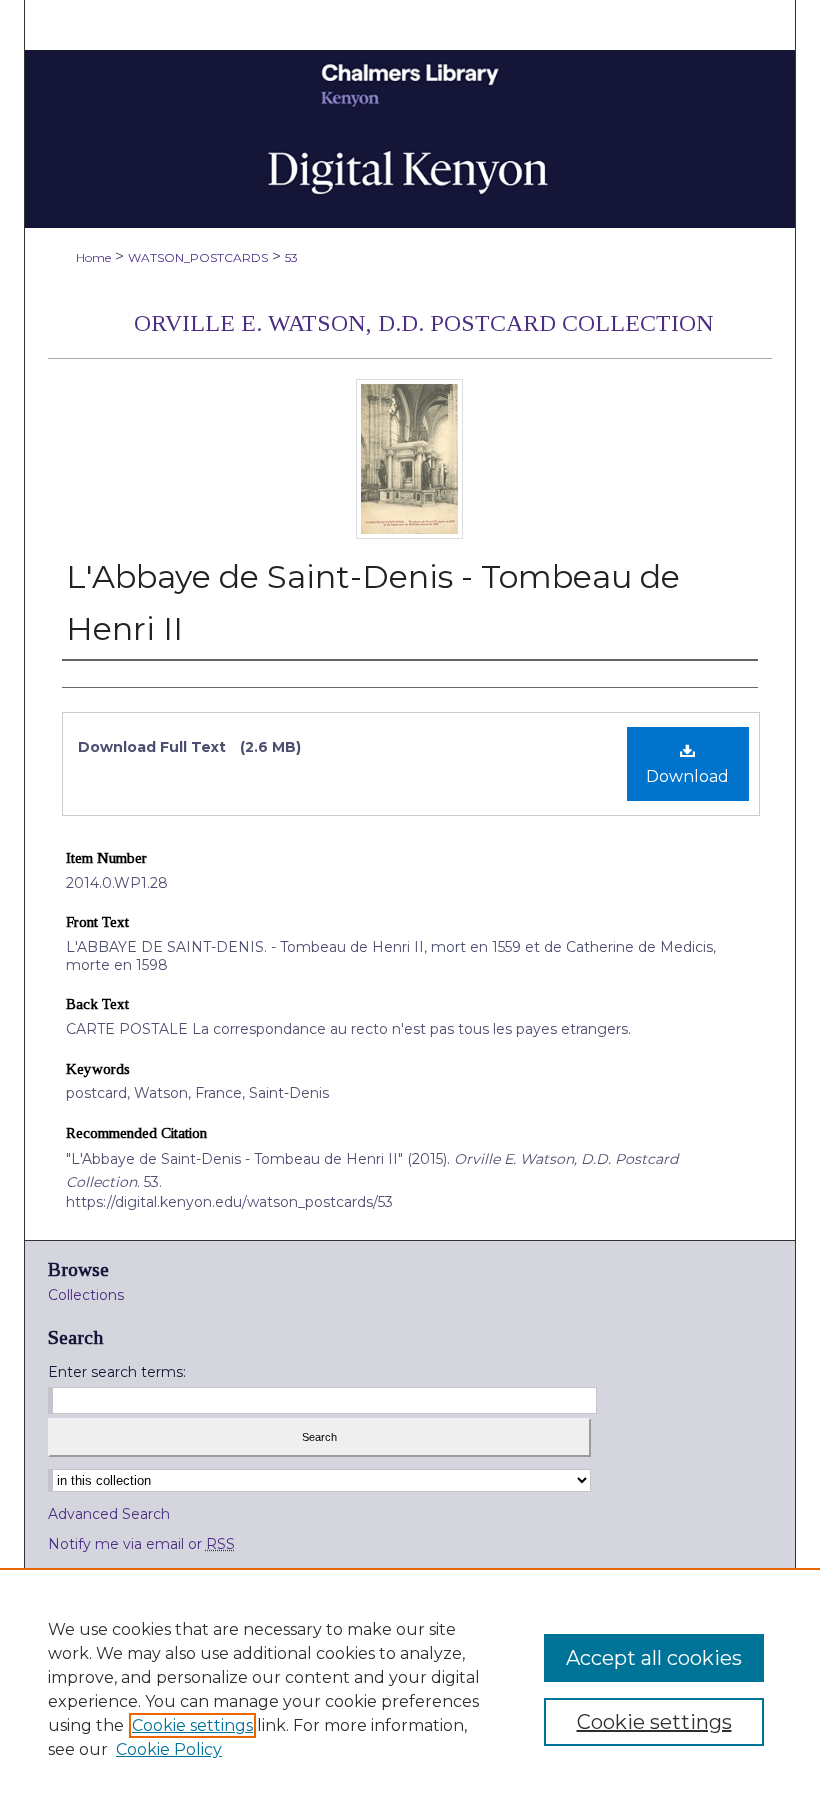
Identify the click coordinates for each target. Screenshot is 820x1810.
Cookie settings (192, 1725)
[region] (410, 1689)
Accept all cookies (654, 1658)
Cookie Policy (169, 1749)
